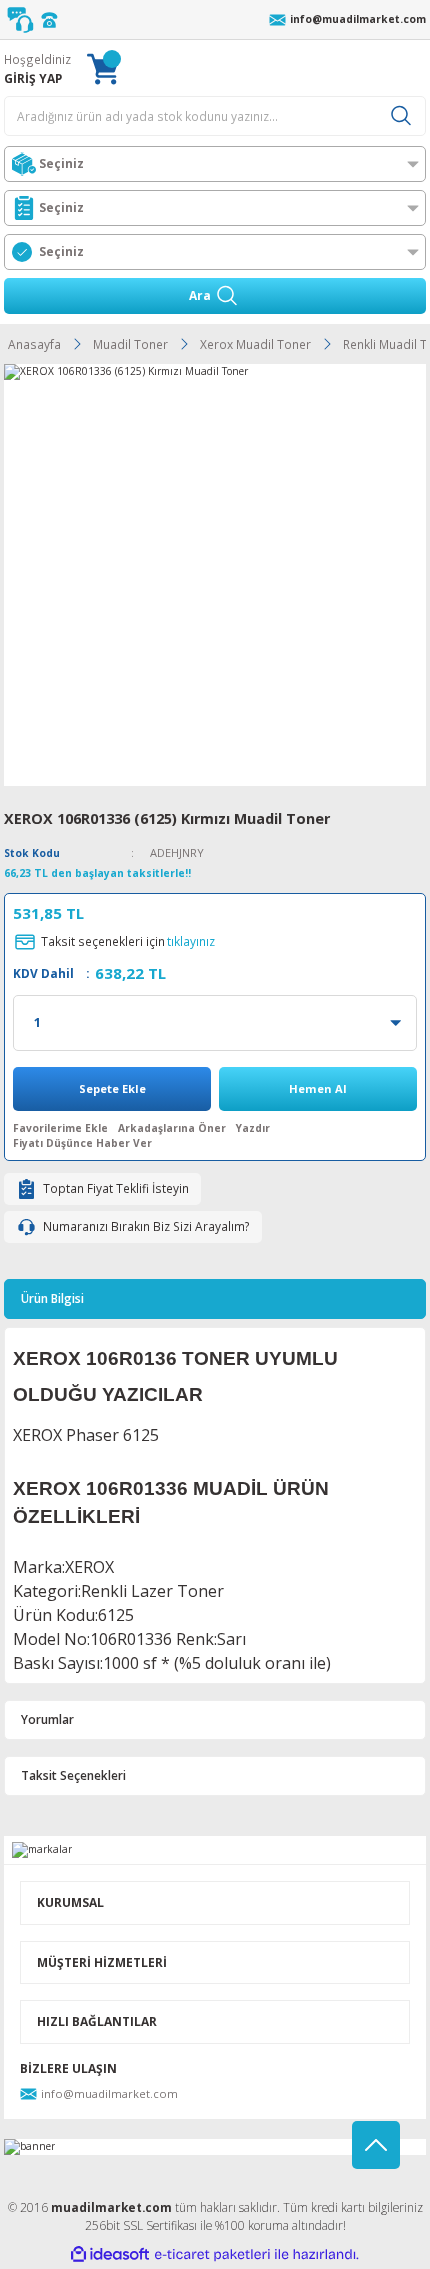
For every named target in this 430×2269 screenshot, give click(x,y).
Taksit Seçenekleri (73, 1775)
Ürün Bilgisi (52, 1298)
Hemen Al (318, 1088)
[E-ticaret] (212, 2254)
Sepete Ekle (112, 1088)
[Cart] (103, 68)
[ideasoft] (110, 2255)
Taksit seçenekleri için (128, 941)
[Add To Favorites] (60, 1128)
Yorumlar (47, 1719)
